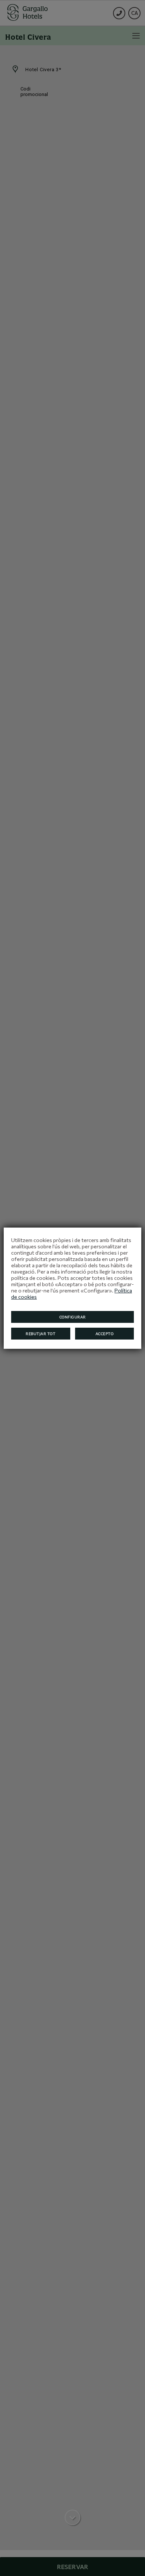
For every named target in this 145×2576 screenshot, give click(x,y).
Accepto (105, 1334)
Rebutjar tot (41, 1334)
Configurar (73, 1317)
